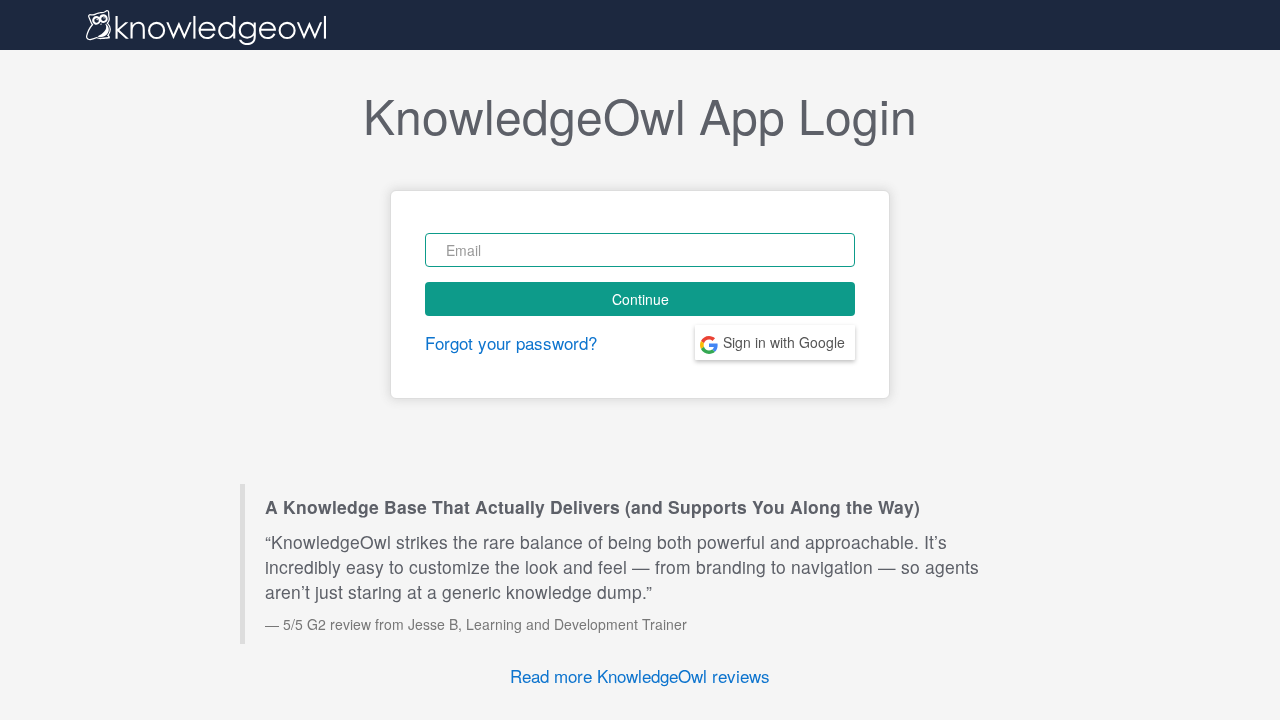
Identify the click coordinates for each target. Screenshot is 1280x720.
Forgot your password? (511, 342)
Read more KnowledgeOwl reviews (640, 675)
